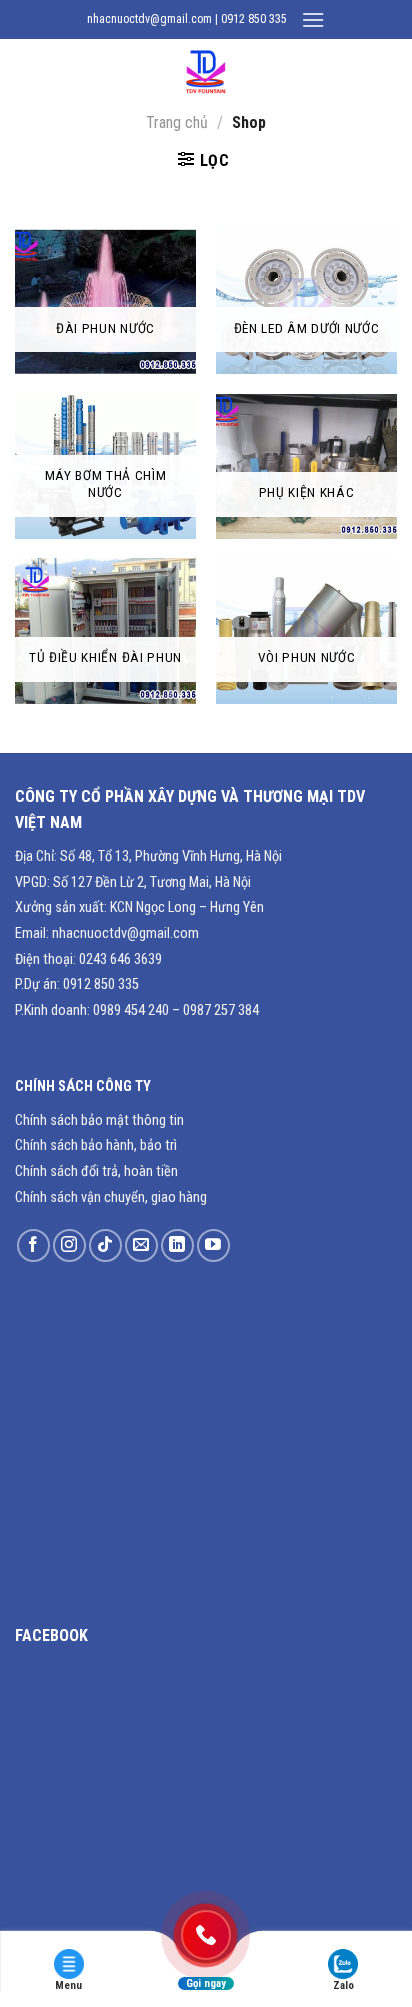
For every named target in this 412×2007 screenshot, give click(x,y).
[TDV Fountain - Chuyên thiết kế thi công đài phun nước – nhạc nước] (206, 73)
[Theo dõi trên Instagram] (69, 1245)
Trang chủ (177, 122)
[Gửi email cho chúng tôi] (141, 1245)
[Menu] (313, 19)
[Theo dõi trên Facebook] (33, 1245)
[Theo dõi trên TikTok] (105, 1245)
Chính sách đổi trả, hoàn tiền (96, 1171)
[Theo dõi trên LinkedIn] (177, 1245)
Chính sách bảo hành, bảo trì (96, 1145)
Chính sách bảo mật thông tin (99, 1120)
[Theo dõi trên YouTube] (213, 1245)
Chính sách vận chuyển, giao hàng (111, 1197)
